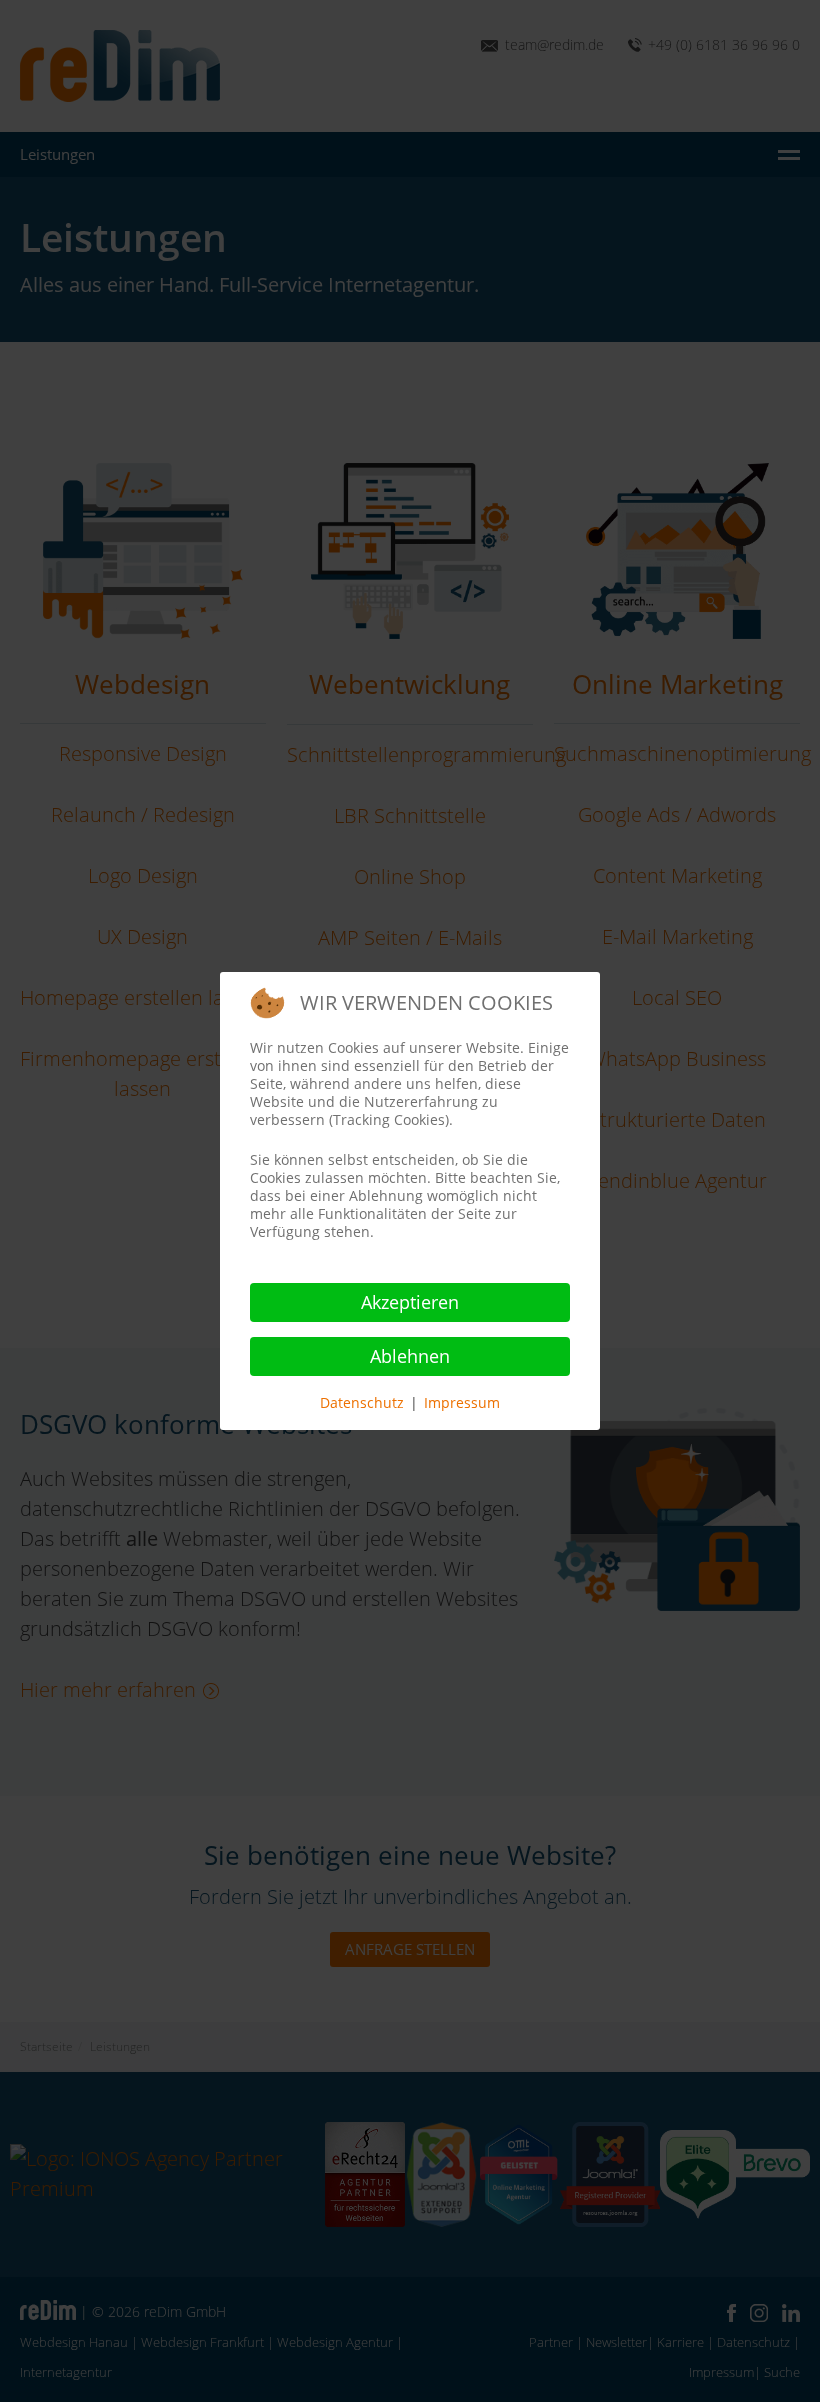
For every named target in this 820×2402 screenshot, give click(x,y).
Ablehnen (410, 1356)
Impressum (462, 1402)
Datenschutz (362, 1402)
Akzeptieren (410, 1302)
